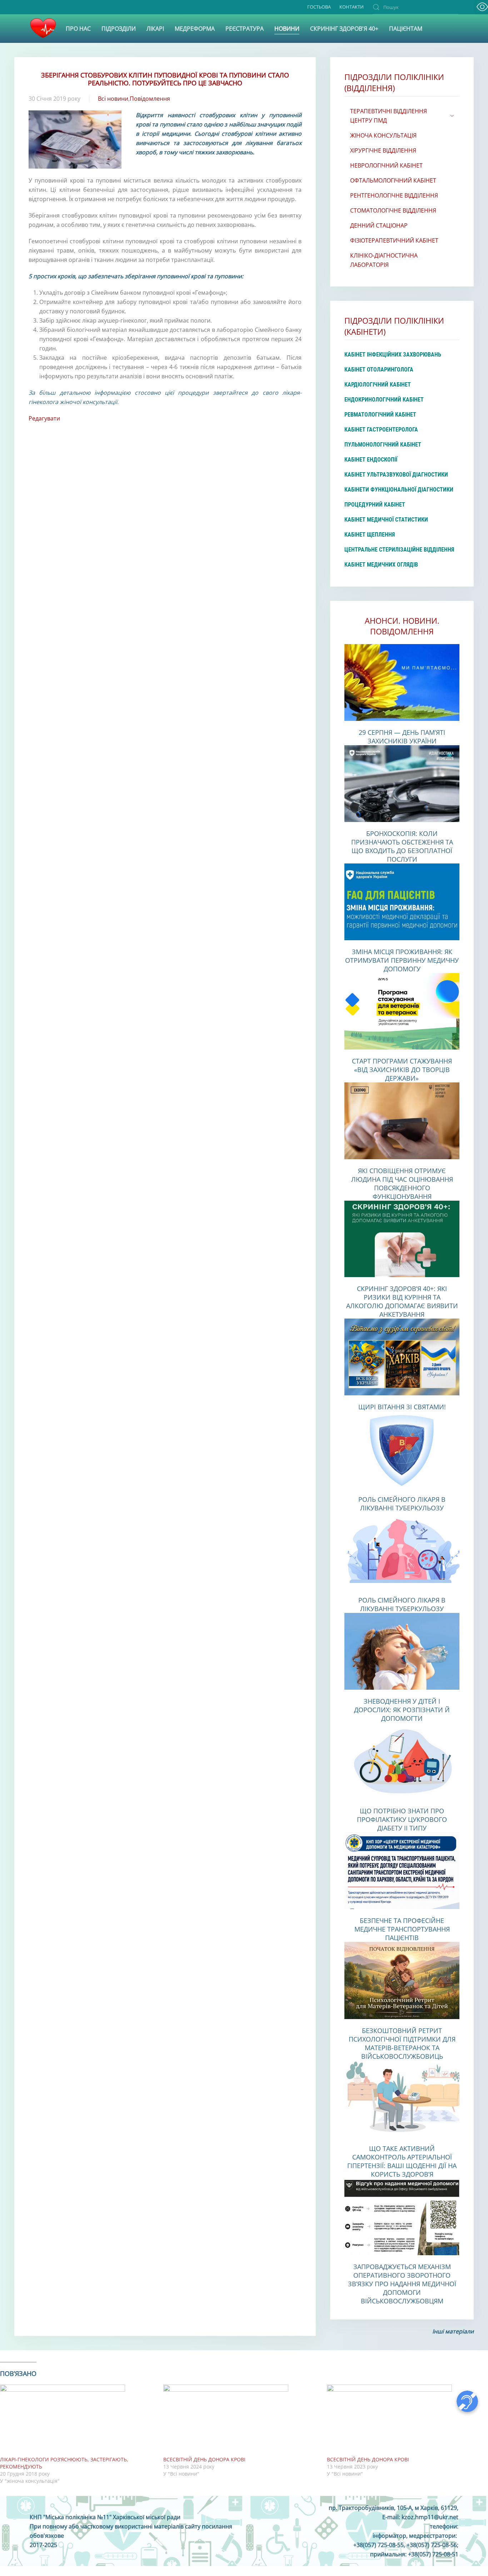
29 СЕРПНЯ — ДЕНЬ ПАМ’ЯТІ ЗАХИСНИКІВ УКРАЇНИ (402, 737)
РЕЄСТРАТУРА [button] (245, 29)
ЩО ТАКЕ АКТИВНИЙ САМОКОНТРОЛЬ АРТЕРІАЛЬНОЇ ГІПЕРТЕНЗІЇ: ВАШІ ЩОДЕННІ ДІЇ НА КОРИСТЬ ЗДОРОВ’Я (402, 2161)
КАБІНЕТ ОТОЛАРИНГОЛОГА (379, 370)
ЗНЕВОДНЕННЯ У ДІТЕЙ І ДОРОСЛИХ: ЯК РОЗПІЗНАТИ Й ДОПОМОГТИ (402, 1710)
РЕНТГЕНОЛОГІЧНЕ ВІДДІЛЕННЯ (394, 195)
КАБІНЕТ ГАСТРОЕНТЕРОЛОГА (381, 430)
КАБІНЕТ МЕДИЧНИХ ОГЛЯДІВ (381, 565)
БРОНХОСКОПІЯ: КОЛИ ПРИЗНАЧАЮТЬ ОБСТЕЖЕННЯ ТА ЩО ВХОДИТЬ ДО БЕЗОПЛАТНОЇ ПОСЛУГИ (402, 846)
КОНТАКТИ (352, 7)
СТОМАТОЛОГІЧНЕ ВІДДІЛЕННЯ (393, 210)
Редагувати (44, 418)
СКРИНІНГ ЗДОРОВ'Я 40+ (344, 29)
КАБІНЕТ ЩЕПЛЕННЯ (370, 535)
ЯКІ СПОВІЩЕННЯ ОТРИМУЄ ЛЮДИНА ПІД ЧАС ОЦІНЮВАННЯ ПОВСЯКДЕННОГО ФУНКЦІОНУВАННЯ (402, 1184)
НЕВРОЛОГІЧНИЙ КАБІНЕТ (386, 165)
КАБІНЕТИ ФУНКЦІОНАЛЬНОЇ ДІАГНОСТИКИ (399, 490)
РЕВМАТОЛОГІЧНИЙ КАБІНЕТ (380, 415)
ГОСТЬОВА (319, 7)
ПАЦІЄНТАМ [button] (406, 29)
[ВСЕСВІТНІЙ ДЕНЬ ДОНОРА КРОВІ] (241, 2420)
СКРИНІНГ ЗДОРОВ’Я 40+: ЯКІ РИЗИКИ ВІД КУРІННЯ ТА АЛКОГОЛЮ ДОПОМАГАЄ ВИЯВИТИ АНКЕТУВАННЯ (402, 1301)
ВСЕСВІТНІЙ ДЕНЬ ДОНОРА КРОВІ (204, 2459)
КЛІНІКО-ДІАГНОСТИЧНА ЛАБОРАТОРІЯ (384, 260)
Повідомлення (150, 99)
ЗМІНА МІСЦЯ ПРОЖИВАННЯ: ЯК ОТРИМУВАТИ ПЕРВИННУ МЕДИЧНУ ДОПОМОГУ (402, 960)
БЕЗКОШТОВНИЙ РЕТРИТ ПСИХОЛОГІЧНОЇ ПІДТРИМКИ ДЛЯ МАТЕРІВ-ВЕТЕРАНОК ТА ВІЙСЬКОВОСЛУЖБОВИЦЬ (402, 2043)
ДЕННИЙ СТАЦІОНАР (379, 225)
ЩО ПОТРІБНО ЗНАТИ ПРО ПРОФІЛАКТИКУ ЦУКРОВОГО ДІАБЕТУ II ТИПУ (402, 1819)
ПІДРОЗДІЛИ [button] (119, 29)
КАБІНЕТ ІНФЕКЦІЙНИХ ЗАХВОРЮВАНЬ (393, 355)
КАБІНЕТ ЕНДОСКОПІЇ (371, 460)
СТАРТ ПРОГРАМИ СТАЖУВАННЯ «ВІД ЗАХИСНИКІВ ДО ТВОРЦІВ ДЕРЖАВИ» (402, 1070)
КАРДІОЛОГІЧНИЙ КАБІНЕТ (378, 385)
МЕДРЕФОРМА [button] (195, 29)
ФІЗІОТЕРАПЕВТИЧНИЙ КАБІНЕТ (394, 240)
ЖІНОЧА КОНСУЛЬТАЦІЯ (383, 135)
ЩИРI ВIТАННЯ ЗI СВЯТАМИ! (402, 1407)
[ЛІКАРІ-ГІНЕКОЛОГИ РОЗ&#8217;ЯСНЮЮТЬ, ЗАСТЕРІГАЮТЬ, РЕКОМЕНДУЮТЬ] (78, 2420)
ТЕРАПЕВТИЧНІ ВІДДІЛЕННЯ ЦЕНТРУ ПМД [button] (389, 116)
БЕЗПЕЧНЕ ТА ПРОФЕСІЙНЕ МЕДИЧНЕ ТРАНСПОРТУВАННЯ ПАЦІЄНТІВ (402, 1929)
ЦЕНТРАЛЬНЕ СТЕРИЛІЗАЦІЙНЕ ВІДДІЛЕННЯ (399, 550)
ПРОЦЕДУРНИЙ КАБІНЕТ (375, 505)
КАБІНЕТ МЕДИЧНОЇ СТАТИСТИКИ (386, 520)
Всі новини (113, 99)
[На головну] (43, 29)
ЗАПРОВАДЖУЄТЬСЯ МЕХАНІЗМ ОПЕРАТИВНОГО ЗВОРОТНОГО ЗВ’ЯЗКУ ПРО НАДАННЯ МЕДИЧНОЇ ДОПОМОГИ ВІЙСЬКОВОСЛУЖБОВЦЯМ (402, 2284)
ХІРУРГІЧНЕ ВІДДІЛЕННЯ (383, 150)
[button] (482, 7)
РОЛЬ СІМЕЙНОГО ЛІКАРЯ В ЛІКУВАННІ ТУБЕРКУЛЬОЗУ (402, 1504)
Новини (287, 29)
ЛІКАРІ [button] (155, 29)
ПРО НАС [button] (78, 29)
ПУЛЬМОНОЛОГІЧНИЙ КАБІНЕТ (383, 445)
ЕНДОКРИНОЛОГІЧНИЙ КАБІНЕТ (384, 400)
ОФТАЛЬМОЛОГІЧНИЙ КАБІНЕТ (393, 180)
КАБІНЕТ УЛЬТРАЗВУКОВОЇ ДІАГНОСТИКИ (396, 475)
